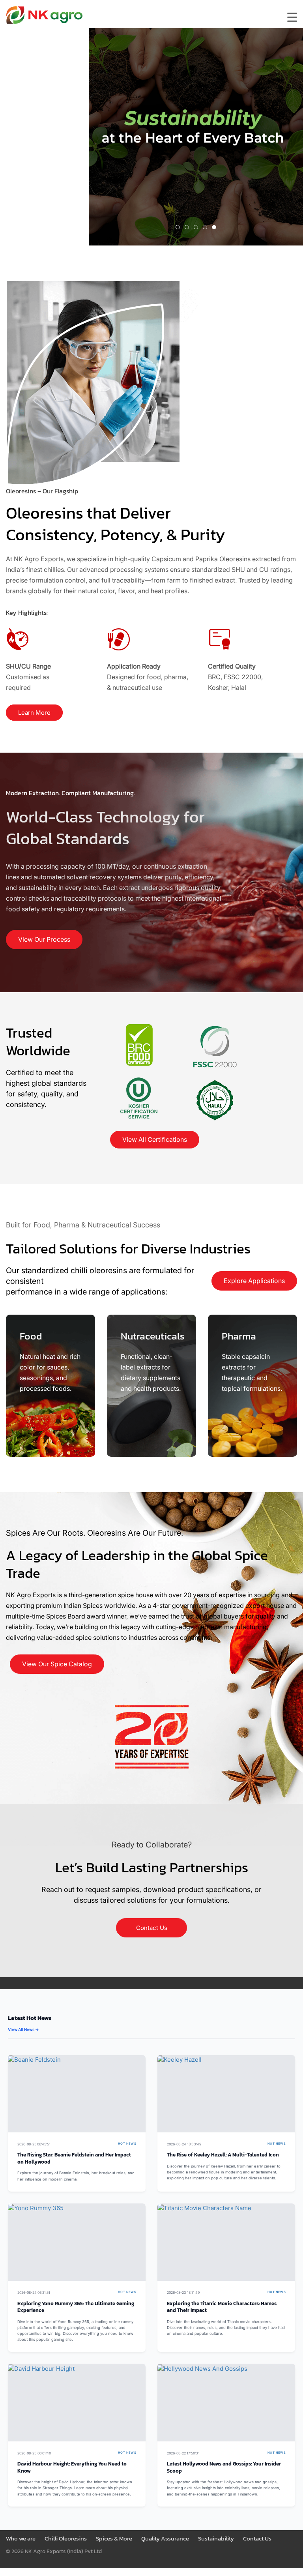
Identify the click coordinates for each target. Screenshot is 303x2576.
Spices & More (114, 2538)
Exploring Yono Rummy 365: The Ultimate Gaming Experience (76, 2307)
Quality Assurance (165, 2538)
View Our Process (44, 939)
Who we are (21, 2538)
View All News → (23, 2029)
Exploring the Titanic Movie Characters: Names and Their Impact (222, 2307)
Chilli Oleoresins (66, 2538)
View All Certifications (155, 1139)
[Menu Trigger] (292, 17)
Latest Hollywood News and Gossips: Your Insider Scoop (224, 2467)
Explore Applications (254, 1281)
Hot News (127, 2144)
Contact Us (152, 1928)
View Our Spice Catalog (57, 1664)
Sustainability (216, 2538)
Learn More (34, 713)
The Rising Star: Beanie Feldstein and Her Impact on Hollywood (74, 2158)
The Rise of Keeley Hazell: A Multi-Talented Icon (223, 2155)
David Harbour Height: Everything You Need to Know (72, 2467)
